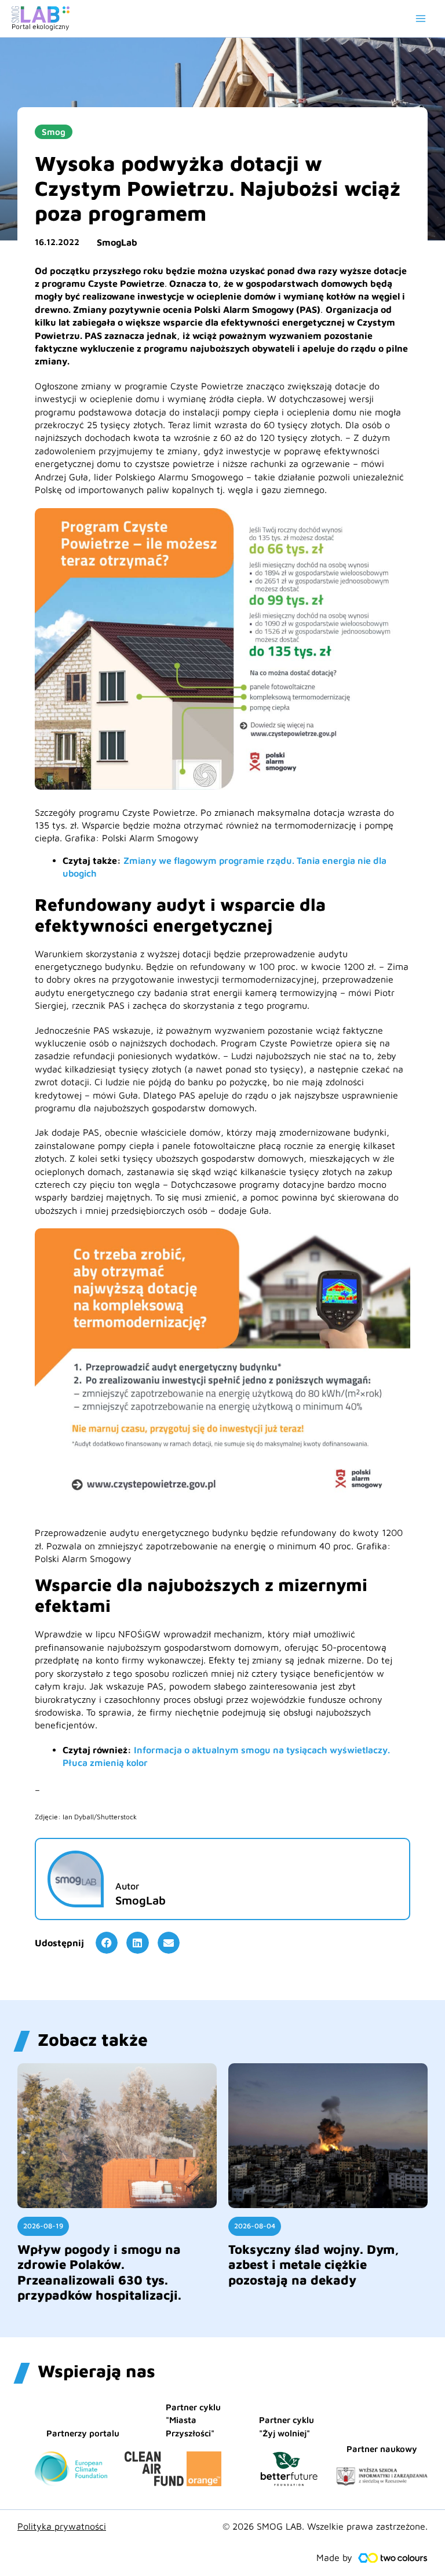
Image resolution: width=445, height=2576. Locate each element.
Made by (334, 2557)
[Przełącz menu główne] (421, 19)
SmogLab (117, 242)
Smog (54, 132)
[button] (107, 1943)
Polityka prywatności (62, 2526)
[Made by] (393, 2558)
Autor (127, 1886)
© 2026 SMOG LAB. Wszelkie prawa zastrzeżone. (325, 2526)
